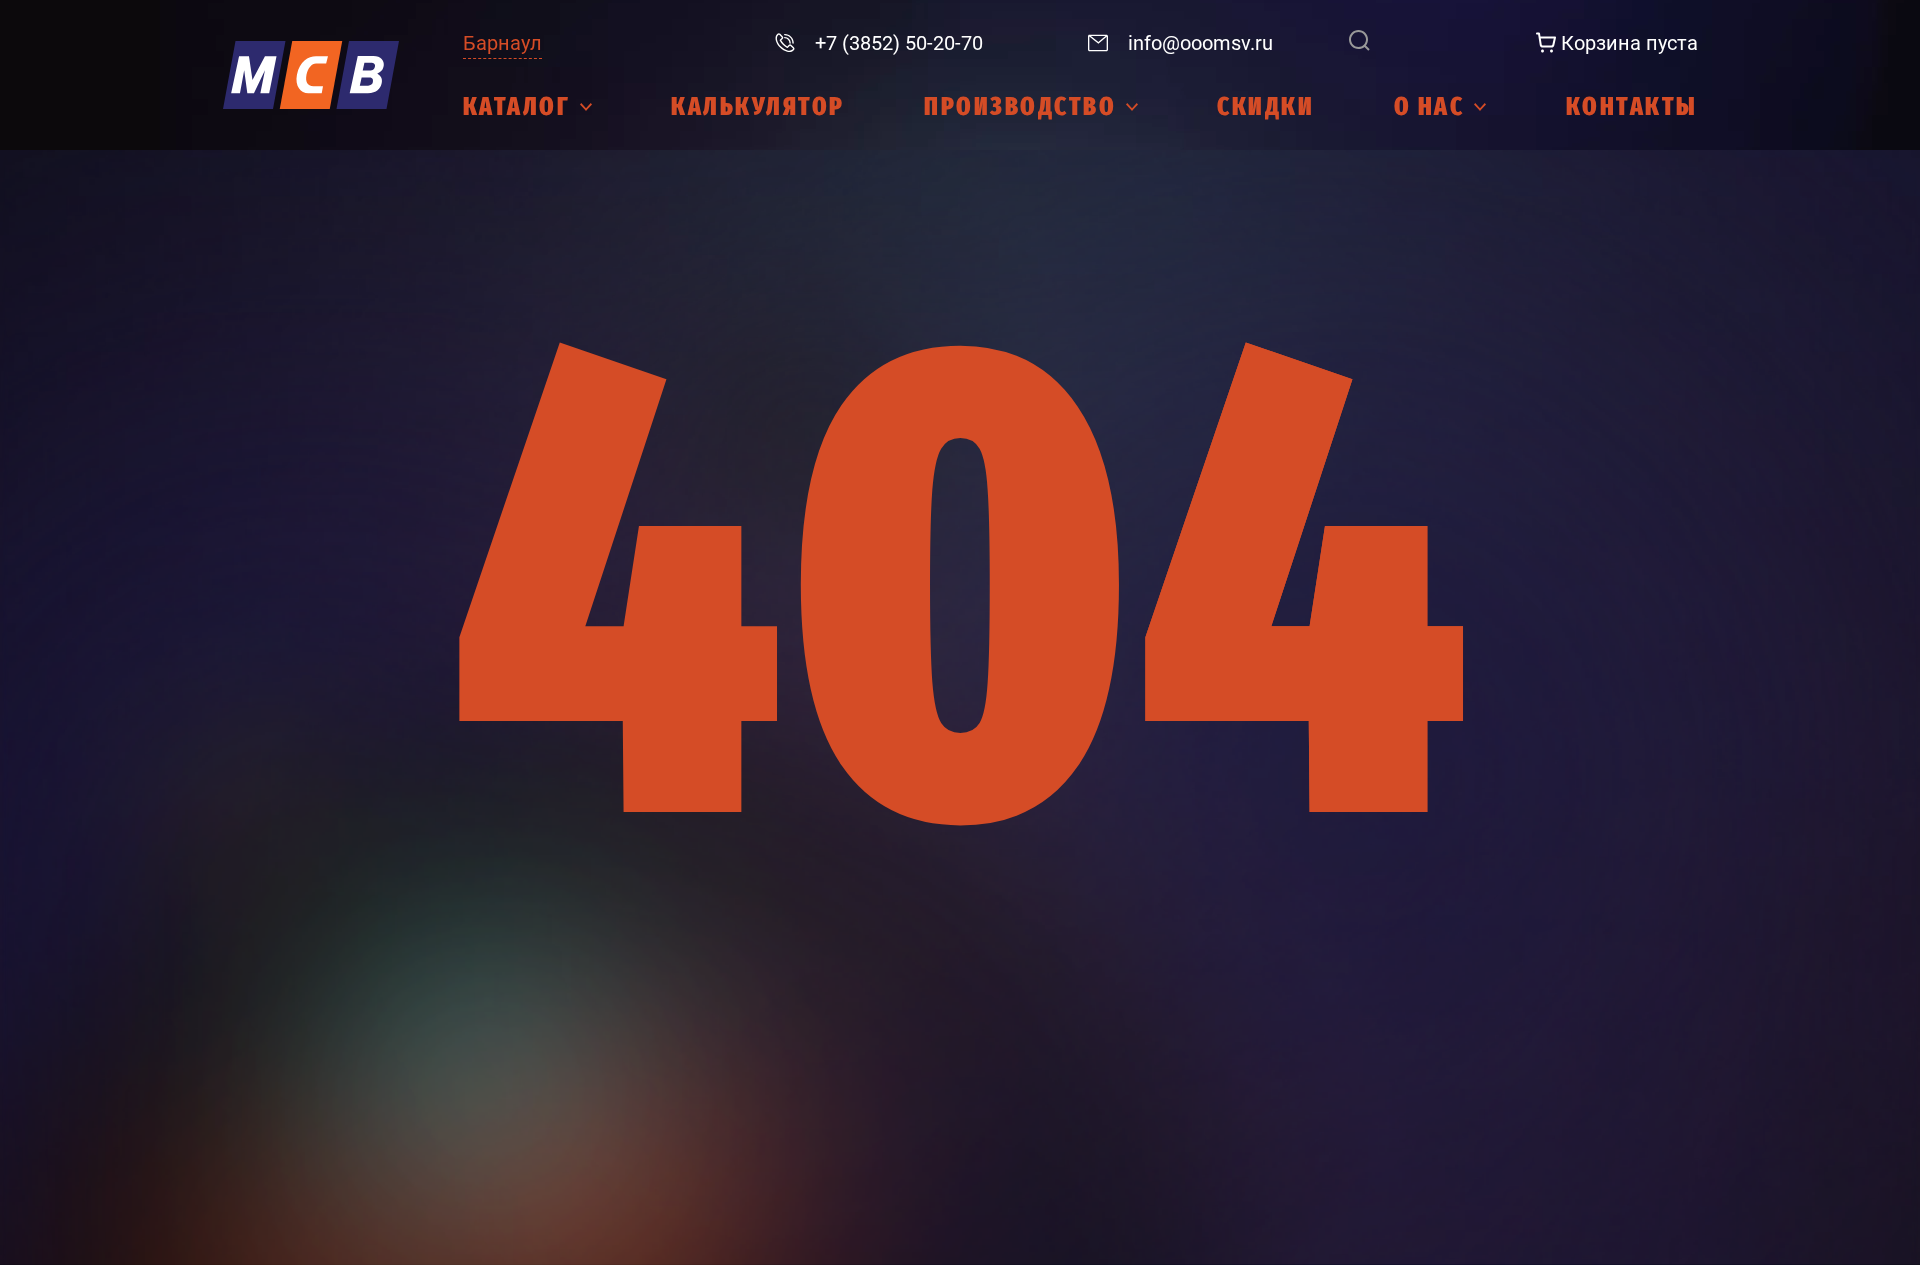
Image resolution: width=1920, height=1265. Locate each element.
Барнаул (502, 43)
